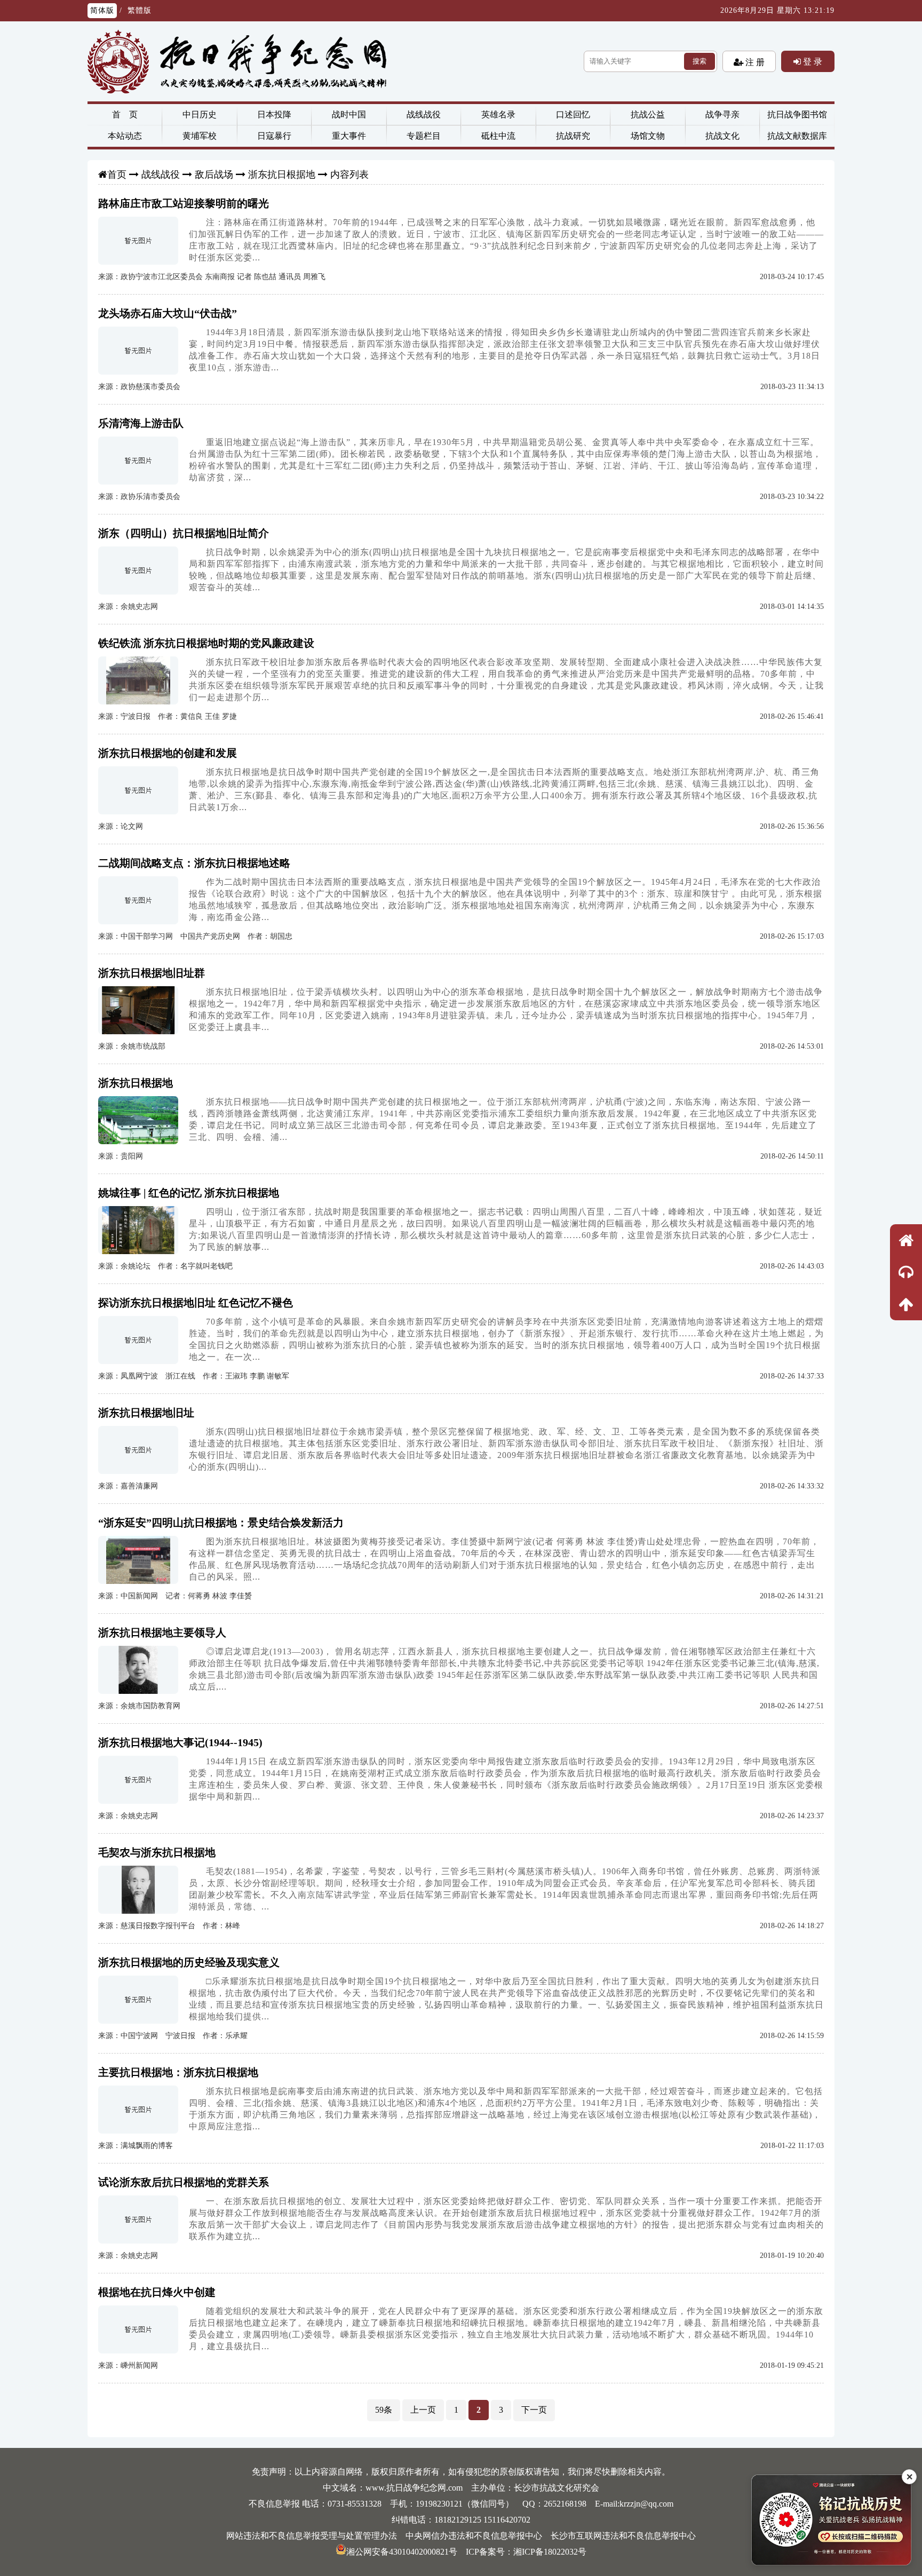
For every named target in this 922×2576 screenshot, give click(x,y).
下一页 (534, 2410)
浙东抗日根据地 (282, 175)
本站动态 (125, 136)
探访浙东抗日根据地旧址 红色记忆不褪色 (196, 1303)
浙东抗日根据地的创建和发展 (168, 753)
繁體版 (140, 10)
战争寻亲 (722, 114)
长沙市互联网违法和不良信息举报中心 (623, 2536)
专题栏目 (424, 136)
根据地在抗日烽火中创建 (157, 2292)
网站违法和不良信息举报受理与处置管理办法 (312, 2536)
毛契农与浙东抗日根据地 (157, 1852)
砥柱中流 (498, 136)
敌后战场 (214, 175)
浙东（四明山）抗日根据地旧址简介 (184, 533)
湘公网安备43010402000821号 (402, 2552)
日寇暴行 (274, 136)
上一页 (423, 2410)
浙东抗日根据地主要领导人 (162, 1632)
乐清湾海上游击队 (141, 423)
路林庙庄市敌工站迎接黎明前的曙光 (184, 203)
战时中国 (349, 114)
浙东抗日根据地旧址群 (152, 973)
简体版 (102, 10)
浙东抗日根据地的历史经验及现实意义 (189, 1962)
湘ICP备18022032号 (550, 2552)
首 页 (125, 114)
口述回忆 (573, 114)
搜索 (700, 61)
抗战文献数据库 (797, 136)
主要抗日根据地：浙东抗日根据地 (178, 2072)
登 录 (812, 61)
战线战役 (424, 114)
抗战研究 (573, 136)
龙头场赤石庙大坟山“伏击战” (168, 313)
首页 (117, 175)
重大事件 (349, 136)
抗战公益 (648, 114)
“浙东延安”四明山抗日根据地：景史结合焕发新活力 (221, 1523)
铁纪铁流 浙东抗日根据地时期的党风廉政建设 (206, 643)
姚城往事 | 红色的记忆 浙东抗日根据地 (189, 1193)
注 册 (754, 62)
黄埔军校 (200, 136)
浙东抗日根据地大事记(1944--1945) (180, 1742)
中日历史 (200, 114)
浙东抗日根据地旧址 (146, 1413)
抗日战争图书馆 (797, 114)
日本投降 (274, 114)
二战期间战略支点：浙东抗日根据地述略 (194, 863)
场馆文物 (648, 136)
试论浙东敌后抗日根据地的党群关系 (184, 2182)
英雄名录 (498, 114)
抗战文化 (722, 136)
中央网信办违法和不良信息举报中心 (474, 2536)
